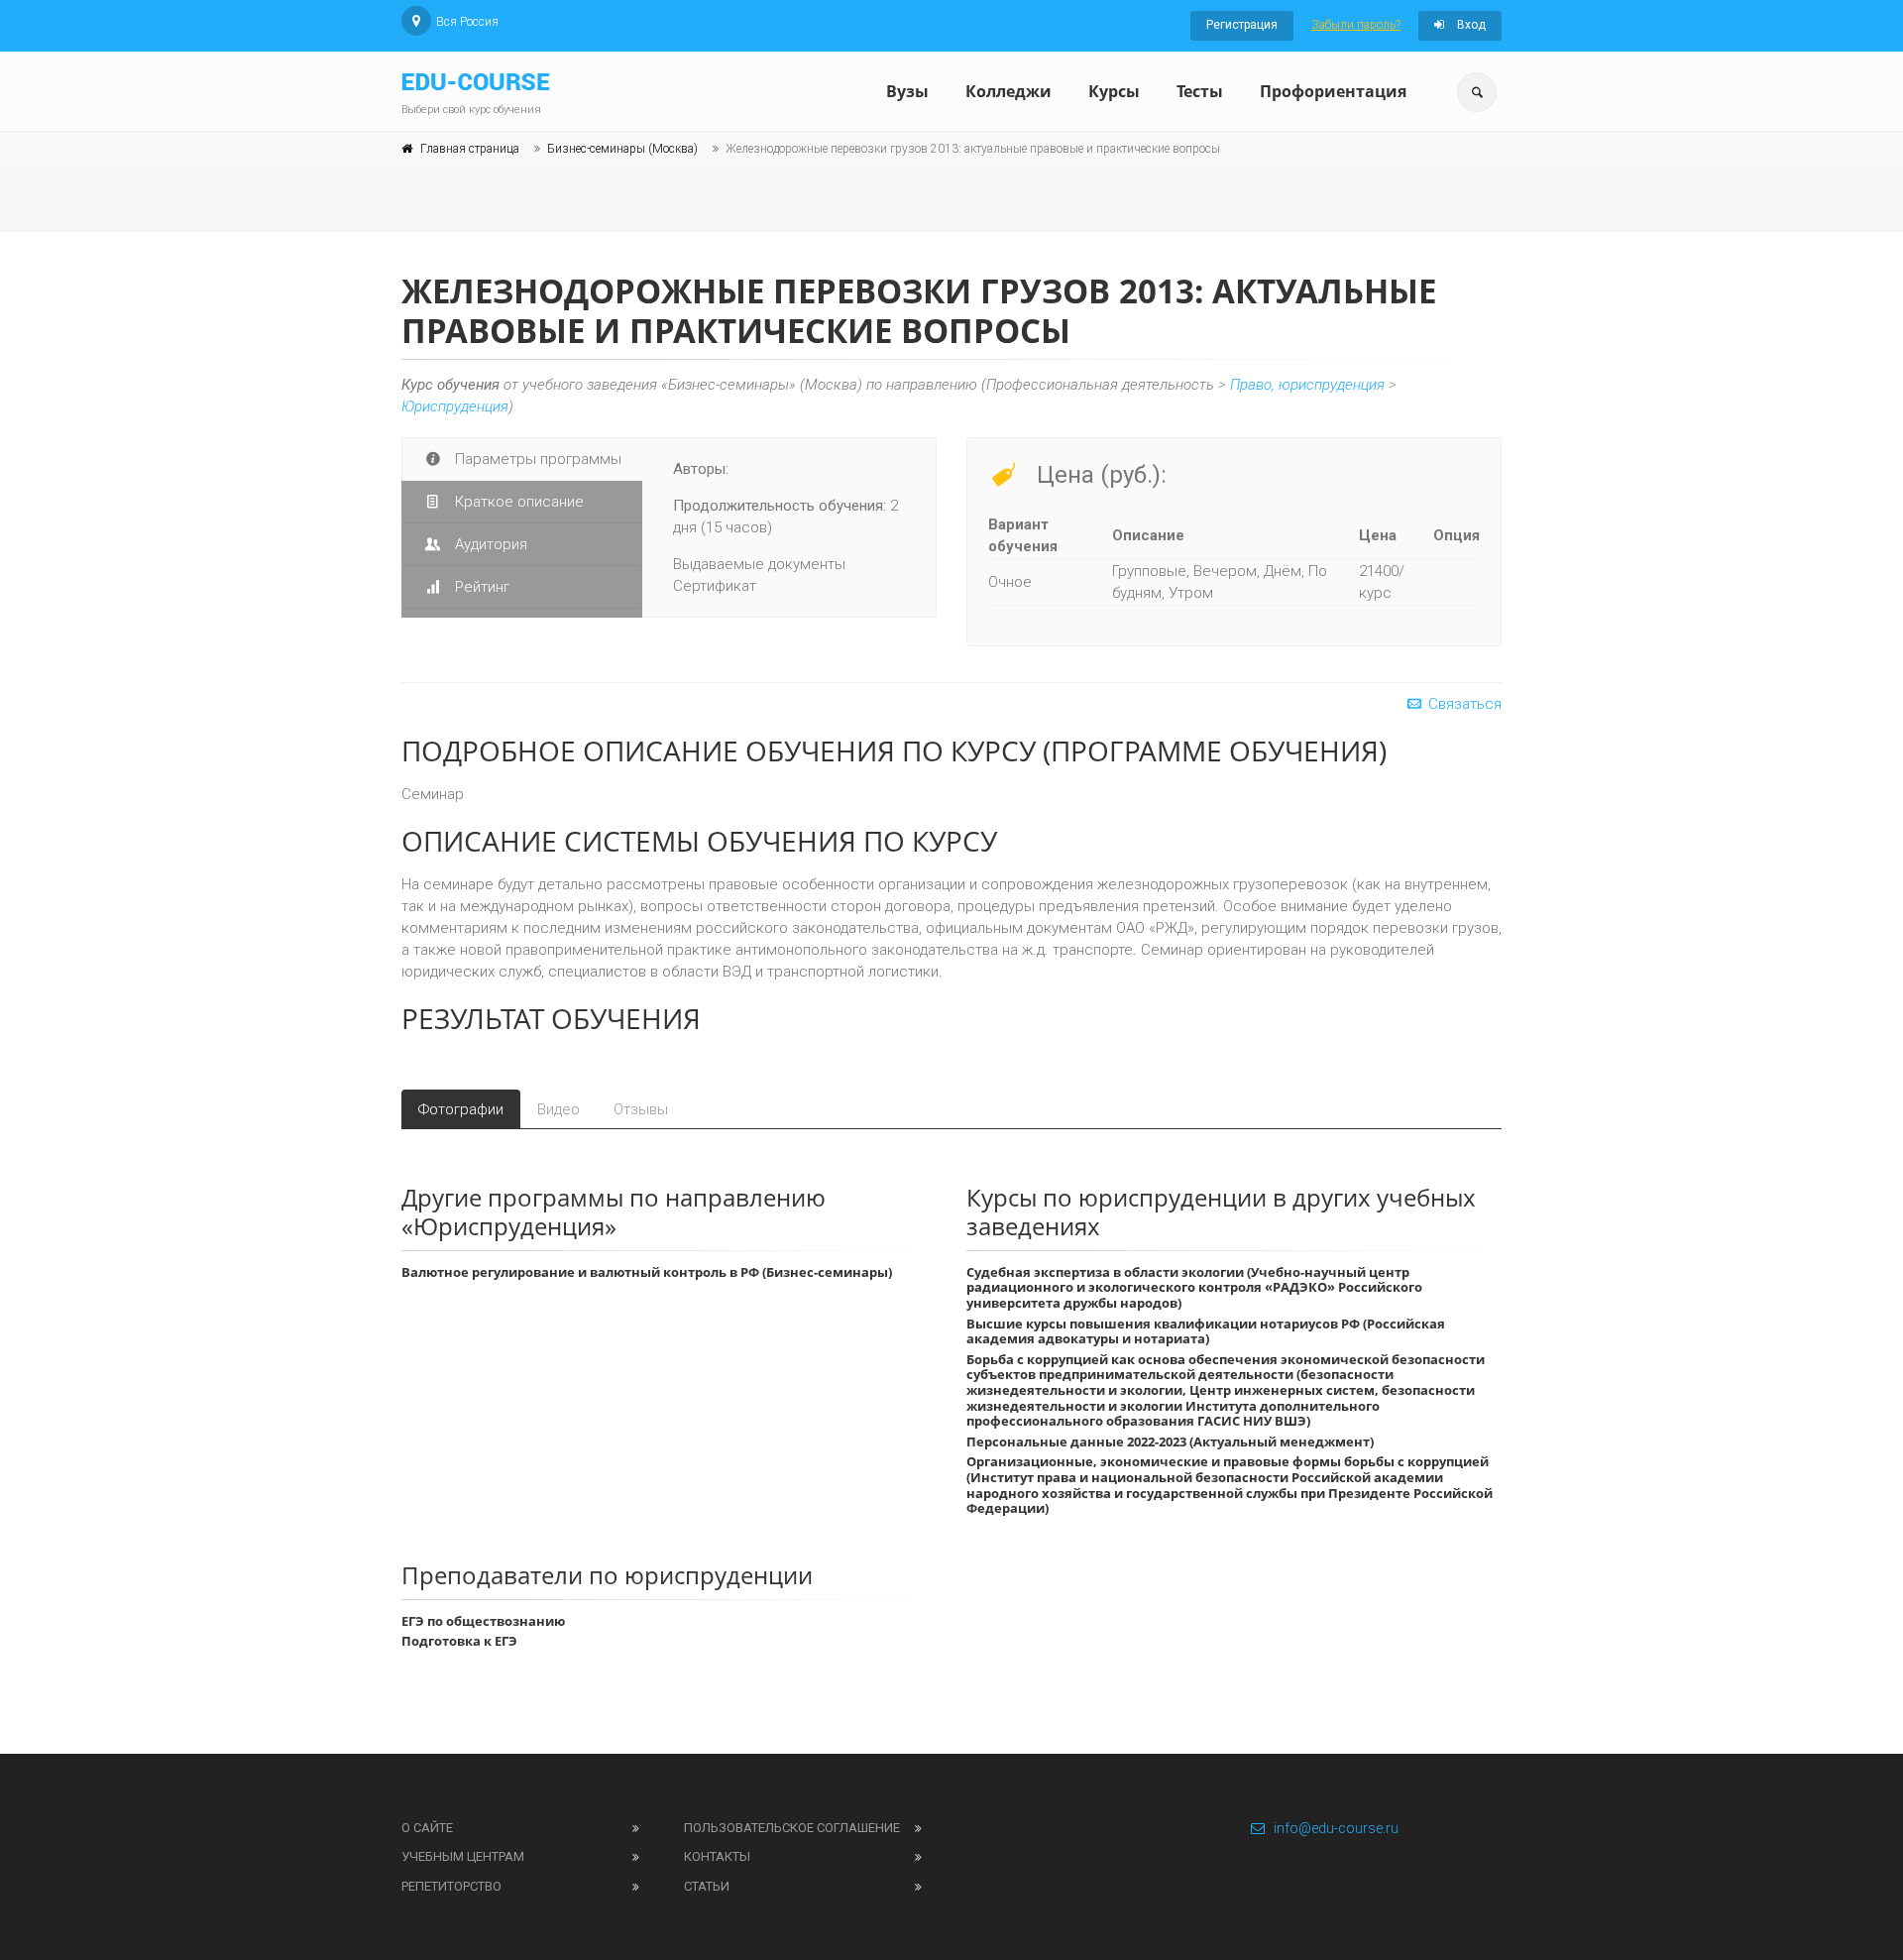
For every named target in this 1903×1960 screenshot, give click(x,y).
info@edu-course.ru (1336, 1828)
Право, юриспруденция (1307, 385)
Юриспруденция (455, 406)
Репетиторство (451, 1886)
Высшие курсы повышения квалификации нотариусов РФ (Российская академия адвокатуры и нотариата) (1206, 1331)
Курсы (1114, 91)
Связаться (1463, 704)
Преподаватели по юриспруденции (607, 1575)
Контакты (717, 1856)
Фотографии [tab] (461, 1109)
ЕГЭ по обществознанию (483, 1621)
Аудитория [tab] (489, 544)
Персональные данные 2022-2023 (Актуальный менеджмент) (1170, 1441)
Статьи (707, 1886)
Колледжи (1008, 91)
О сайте (427, 1828)
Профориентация (1333, 91)
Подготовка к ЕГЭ (459, 1641)
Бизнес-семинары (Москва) (622, 149)
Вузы (907, 91)
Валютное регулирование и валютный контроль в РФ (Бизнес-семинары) (647, 1272)
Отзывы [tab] (641, 1109)
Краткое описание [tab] (517, 502)
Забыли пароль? (1356, 25)
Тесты (1200, 91)
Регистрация (1242, 25)
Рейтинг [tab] (480, 587)
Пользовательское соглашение (792, 1828)
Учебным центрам (463, 1856)
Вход (1470, 25)
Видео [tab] (559, 1109)
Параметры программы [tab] (536, 459)
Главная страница (470, 149)
